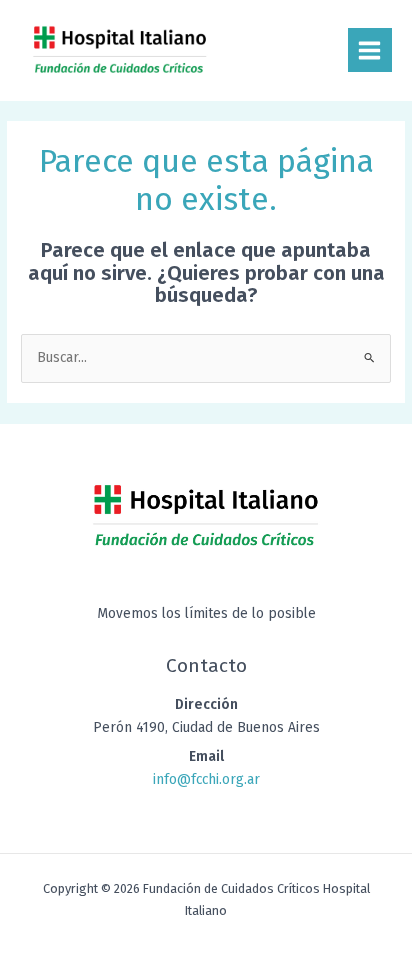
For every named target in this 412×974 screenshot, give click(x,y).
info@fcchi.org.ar (206, 779)
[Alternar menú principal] (370, 50)
